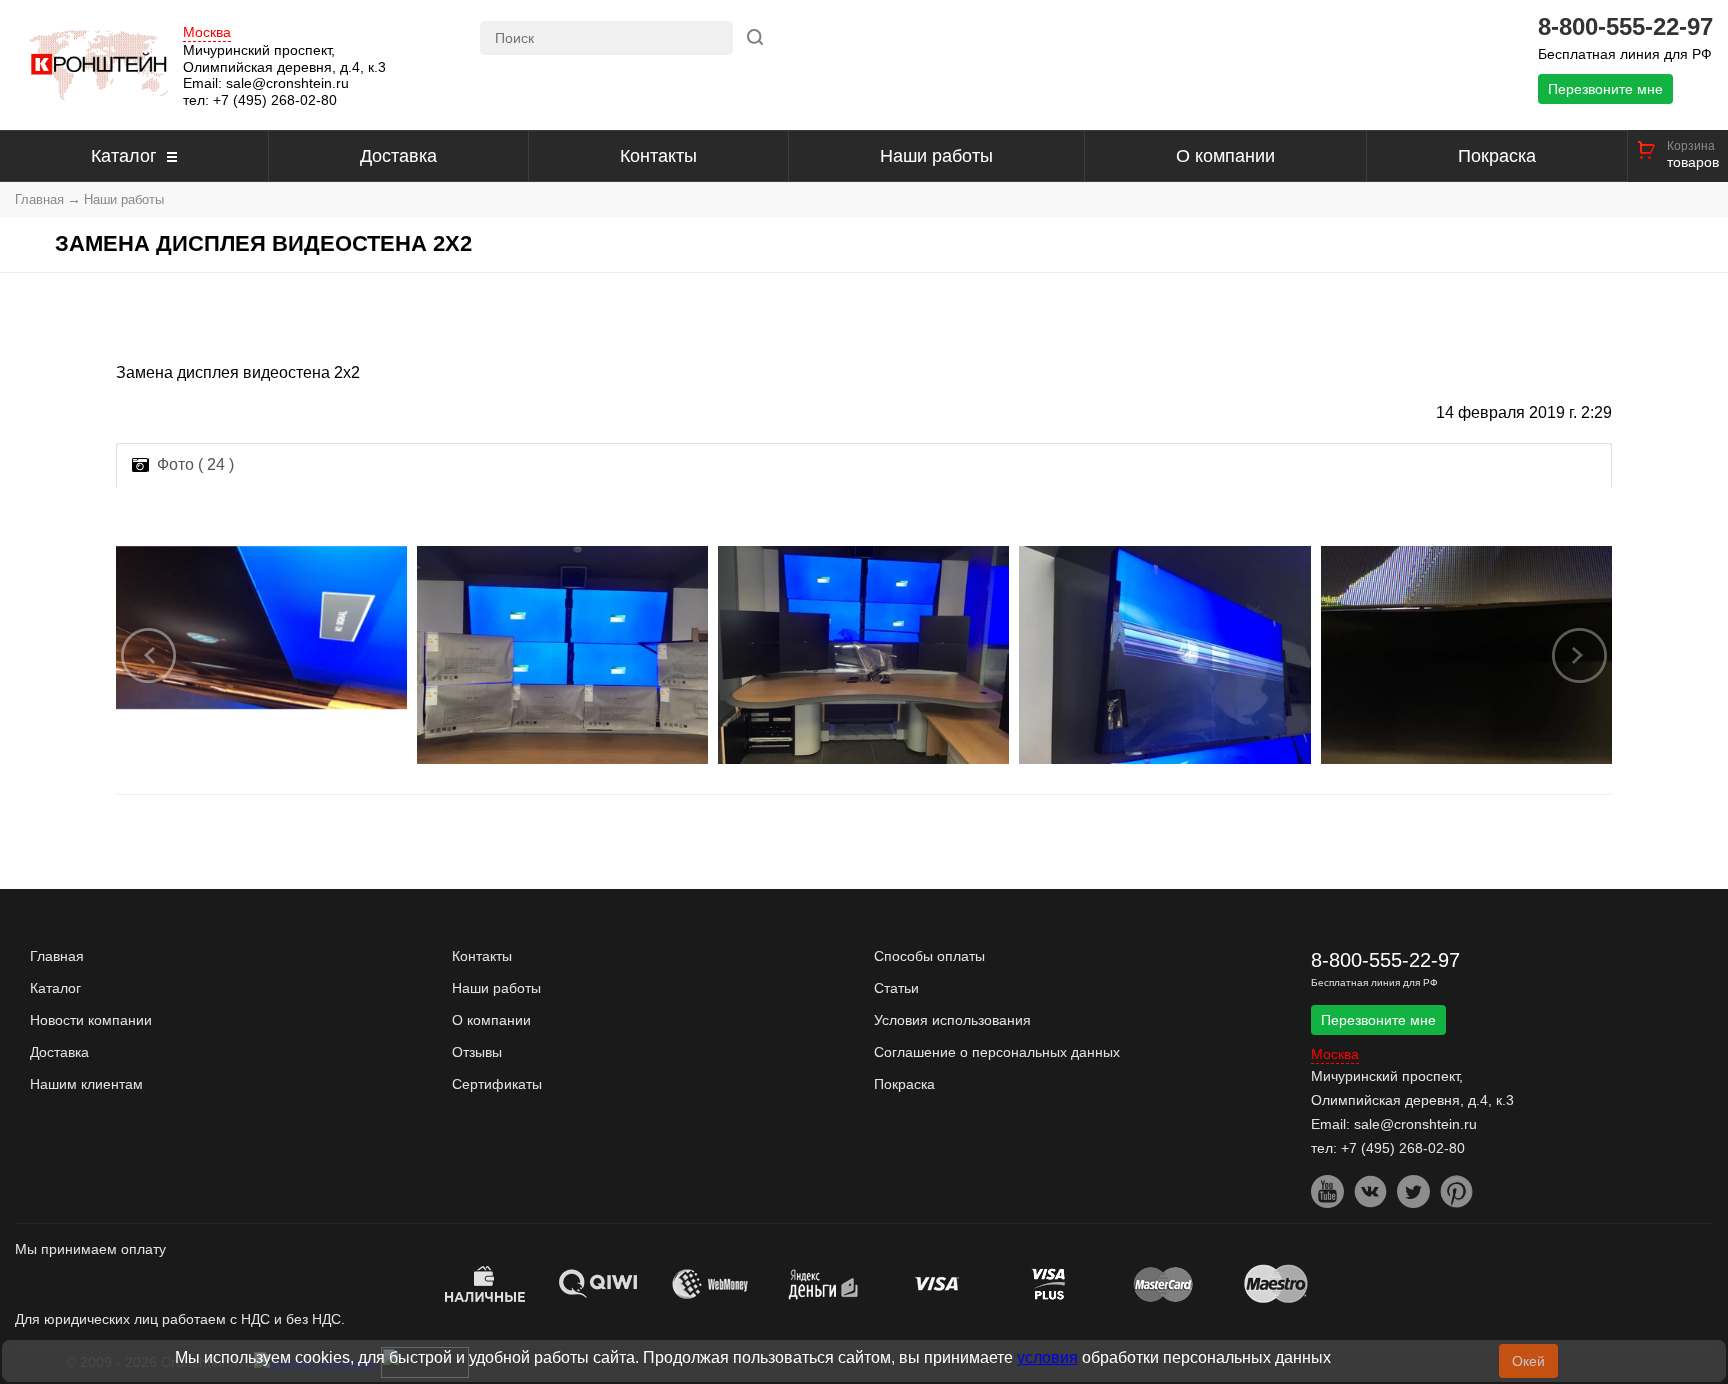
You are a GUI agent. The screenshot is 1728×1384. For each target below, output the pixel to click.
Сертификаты (497, 1084)
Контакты (658, 156)
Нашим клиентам (86, 1084)
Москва (207, 32)
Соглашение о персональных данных (997, 1052)
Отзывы (477, 1052)
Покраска (1497, 156)
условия (1047, 1357)
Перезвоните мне (1605, 89)
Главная (39, 199)
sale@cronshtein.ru (287, 83)
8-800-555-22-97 (1625, 27)
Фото (195, 464)
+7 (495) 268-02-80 (275, 100)
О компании (1225, 156)
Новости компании (91, 1020)
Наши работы (936, 156)
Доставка (398, 156)
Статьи (896, 988)
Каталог (124, 156)
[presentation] (149, 655)
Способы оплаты (929, 956)
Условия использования (952, 1020)
